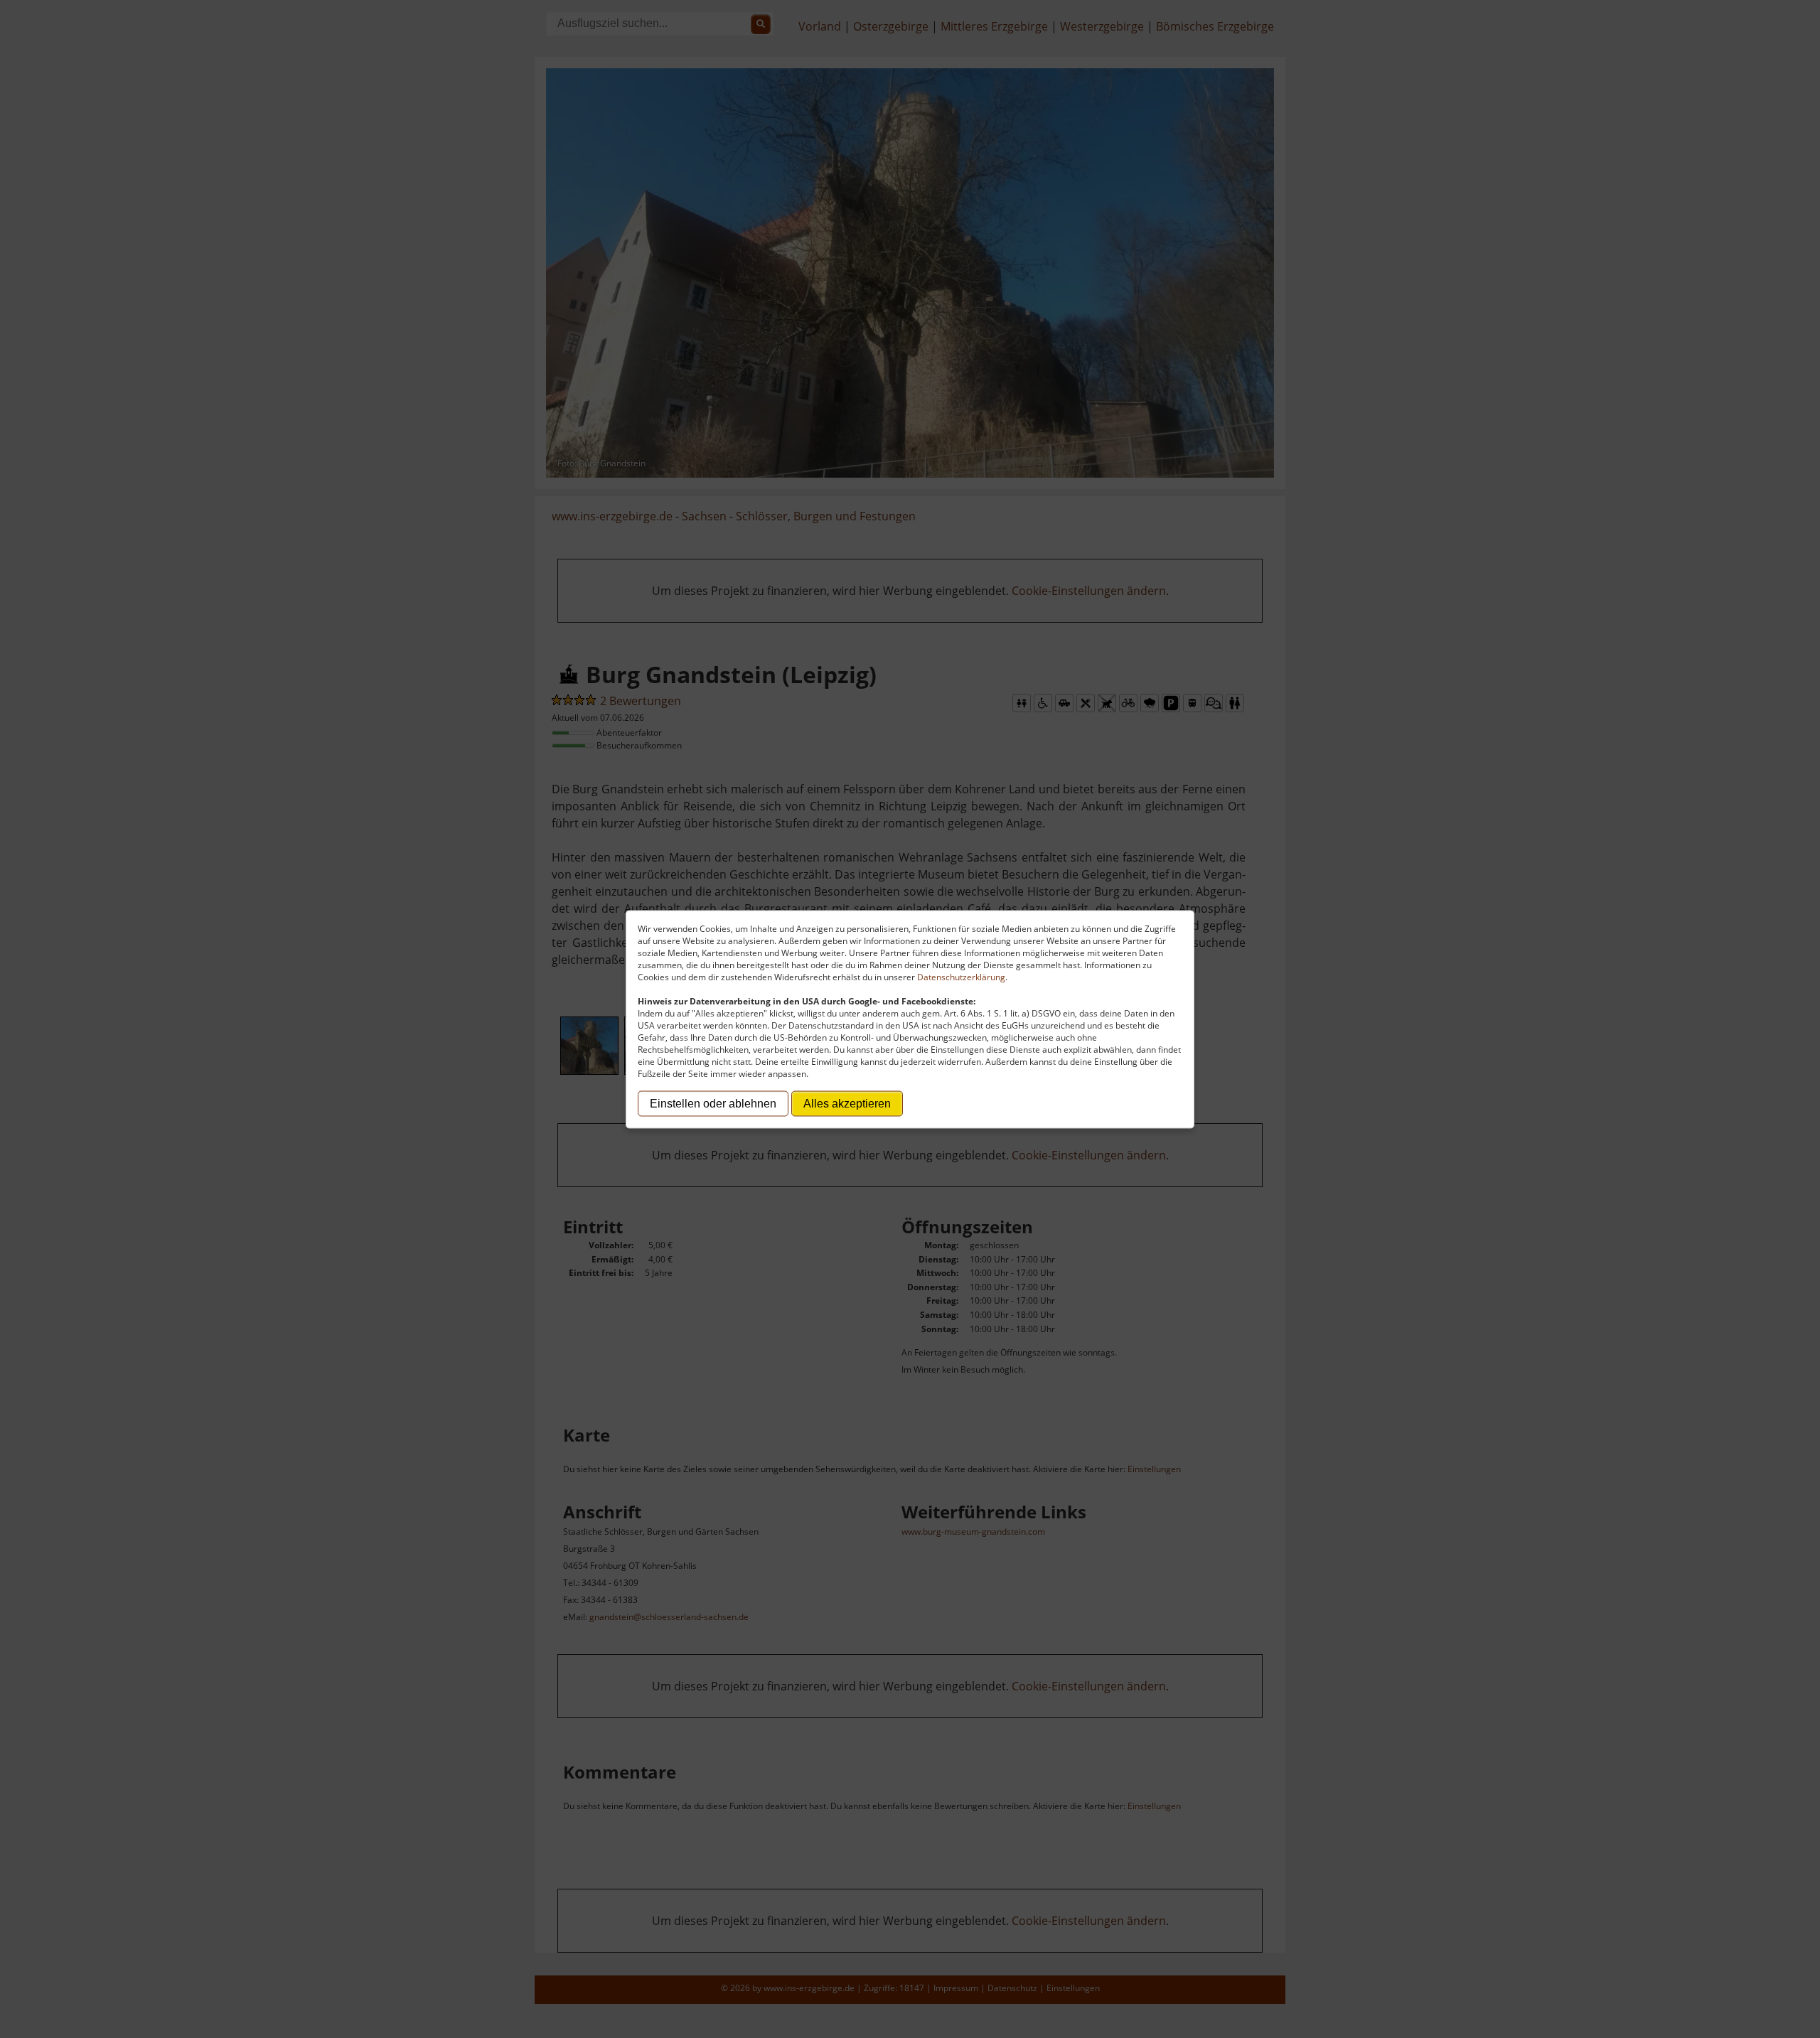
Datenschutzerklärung (961, 976)
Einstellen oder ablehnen (713, 1103)
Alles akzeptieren (847, 1103)
